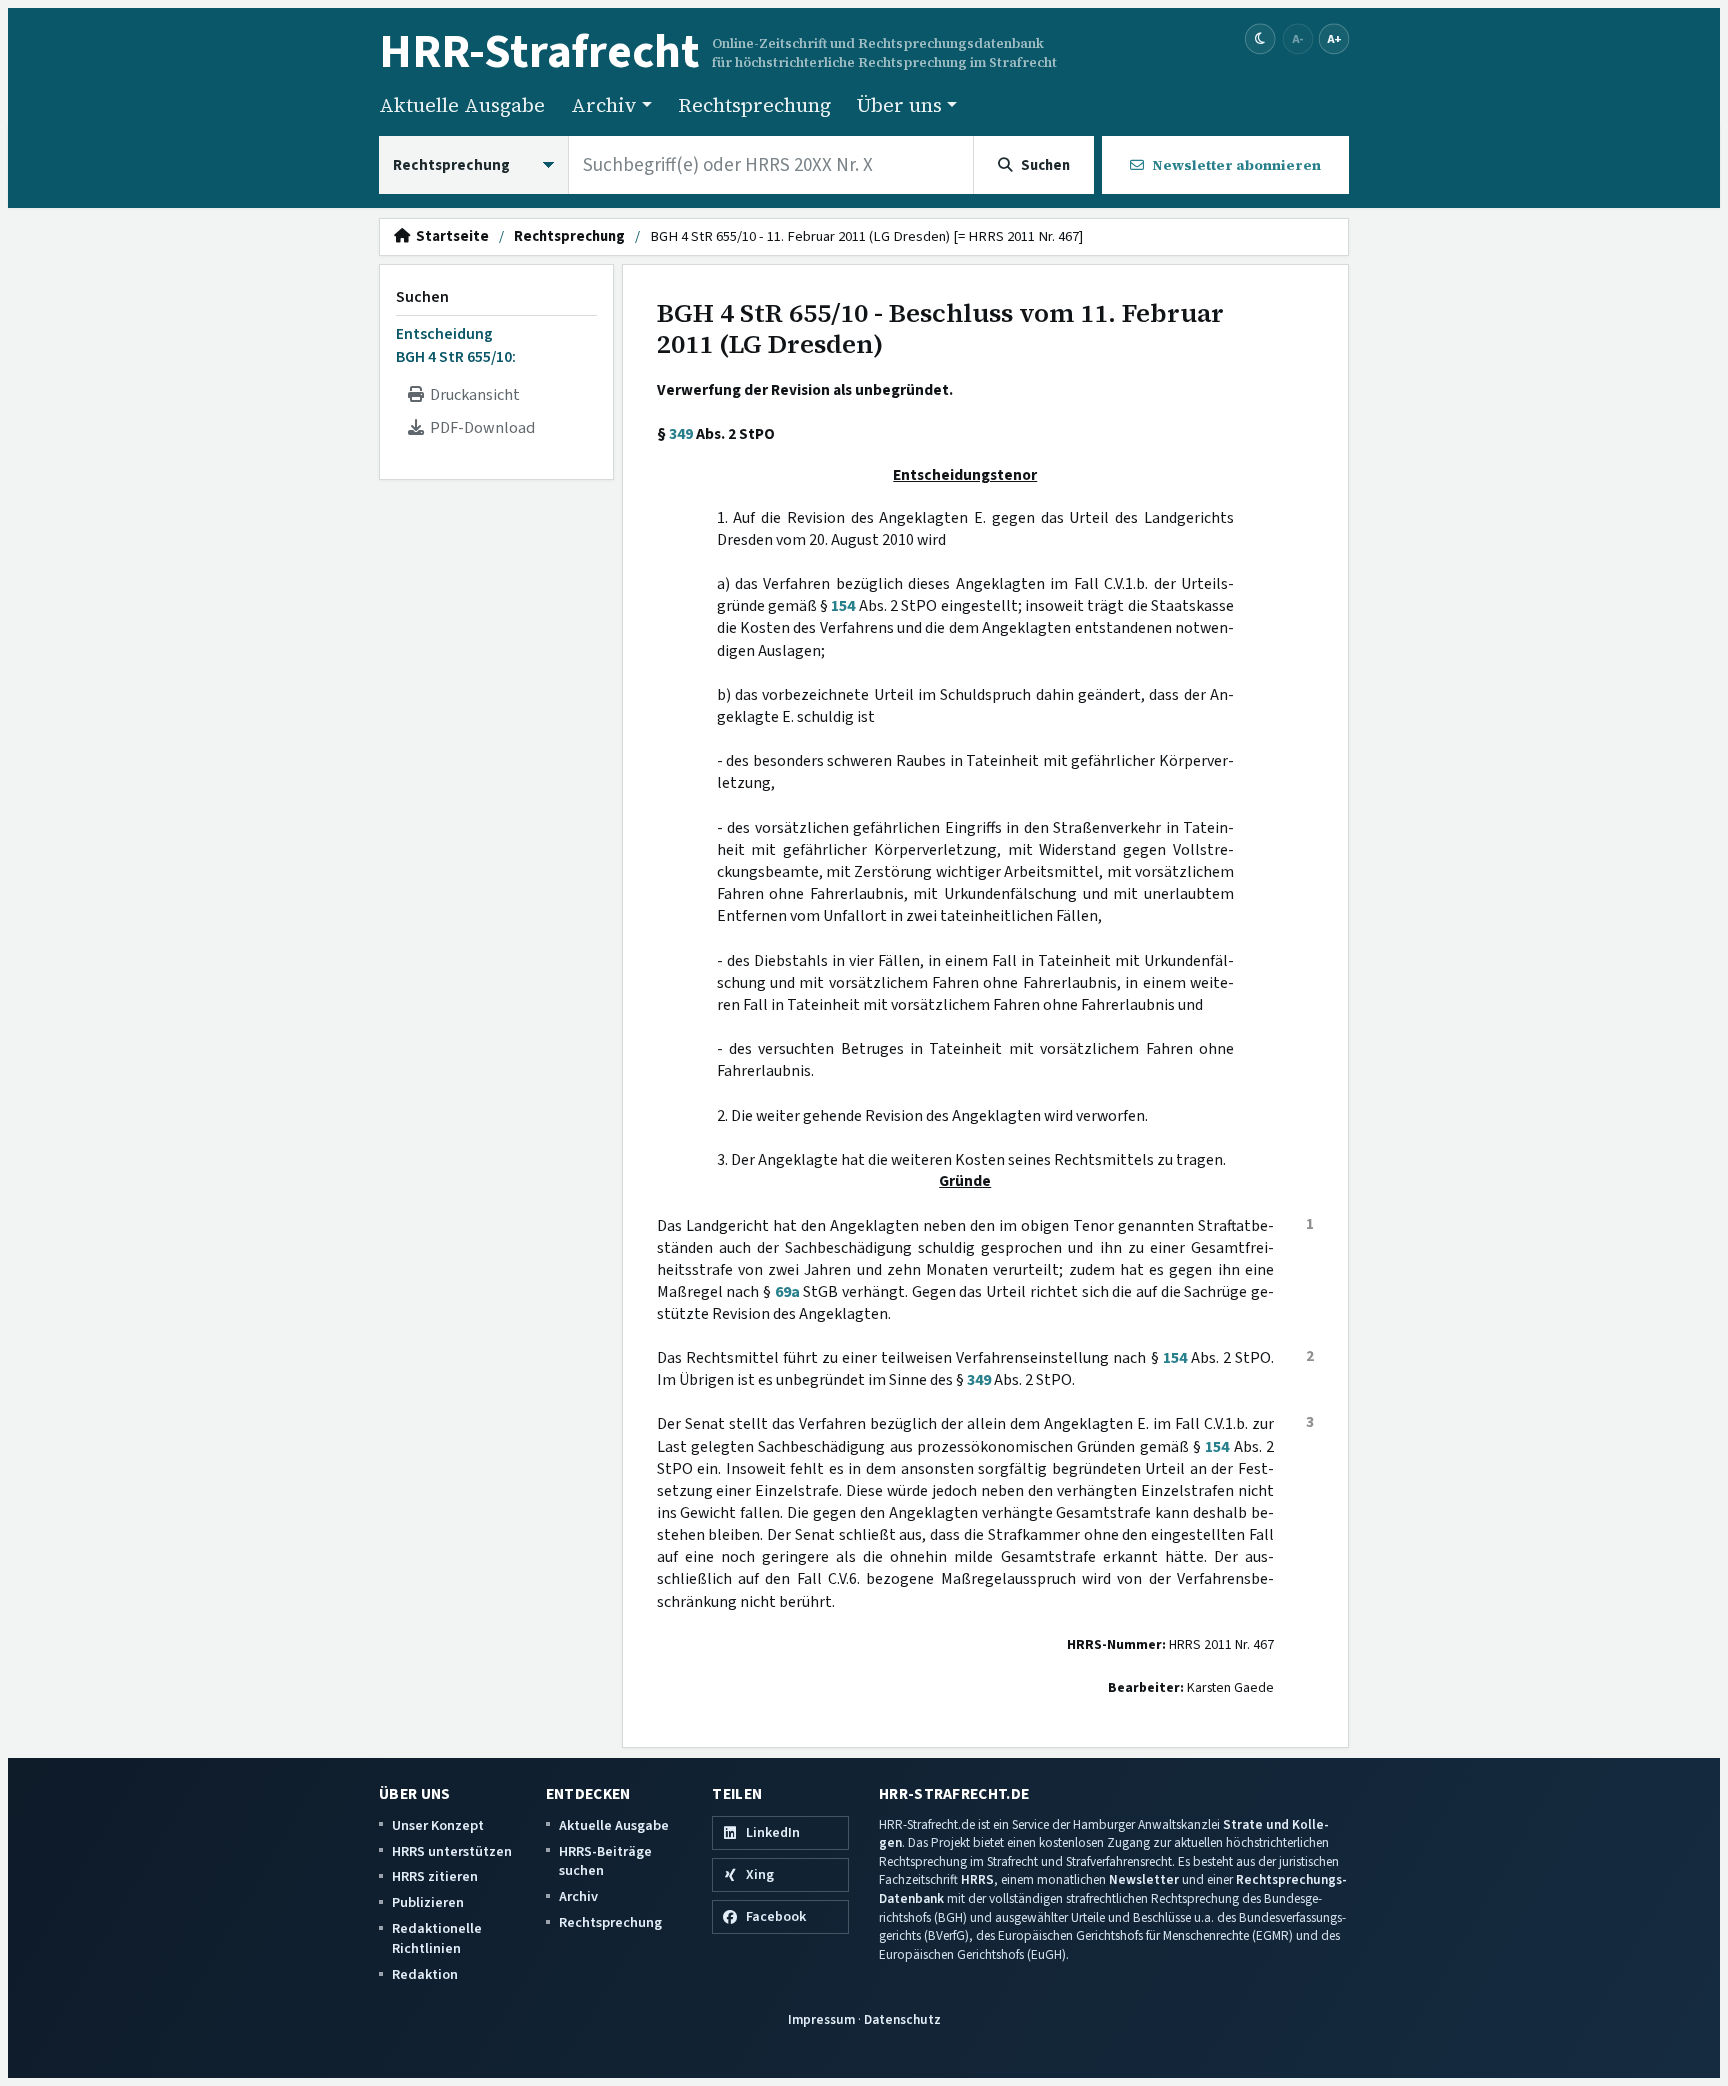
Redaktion (425, 1974)
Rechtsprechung (754, 105)
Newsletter (1144, 1879)
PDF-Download (479, 428)
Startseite (449, 237)
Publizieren (428, 1902)
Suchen (422, 297)
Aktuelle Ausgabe (462, 105)
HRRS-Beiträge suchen (605, 1861)
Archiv (578, 1896)
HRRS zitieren (435, 1876)
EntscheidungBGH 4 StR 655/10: (456, 345)
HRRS (977, 1879)
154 (843, 606)
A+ (1334, 38)
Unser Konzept (438, 1825)
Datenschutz (902, 2019)
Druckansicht (472, 395)
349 (681, 434)
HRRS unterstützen (452, 1851)
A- (1298, 38)
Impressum (821, 2019)
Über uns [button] (899, 105)
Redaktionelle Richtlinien (437, 1938)
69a (787, 1292)
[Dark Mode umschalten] (1260, 39)
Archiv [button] (604, 105)
